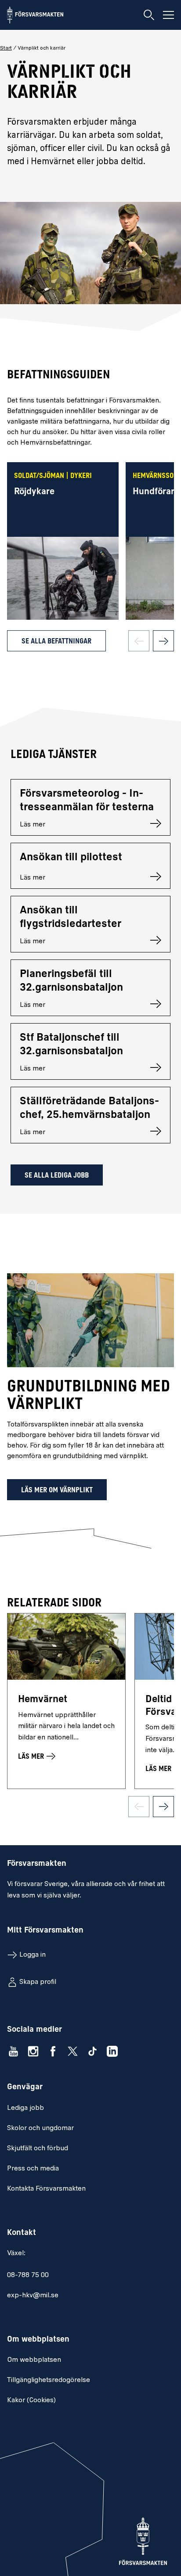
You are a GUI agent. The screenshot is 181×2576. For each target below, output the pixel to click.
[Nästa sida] (163, 641)
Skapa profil (38, 1982)
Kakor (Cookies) (31, 2400)
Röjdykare (34, 492)
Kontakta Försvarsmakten (46, 2189)
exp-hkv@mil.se (33, 2296)
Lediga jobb (25, 2108)
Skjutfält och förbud (38, 2148)
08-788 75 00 (28, 2275)
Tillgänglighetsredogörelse (49, 2380)
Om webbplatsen (34, 2360)
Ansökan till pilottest (71, 858)
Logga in (33, 1955)
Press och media (33, 2169)
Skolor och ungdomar (40, 2128)
